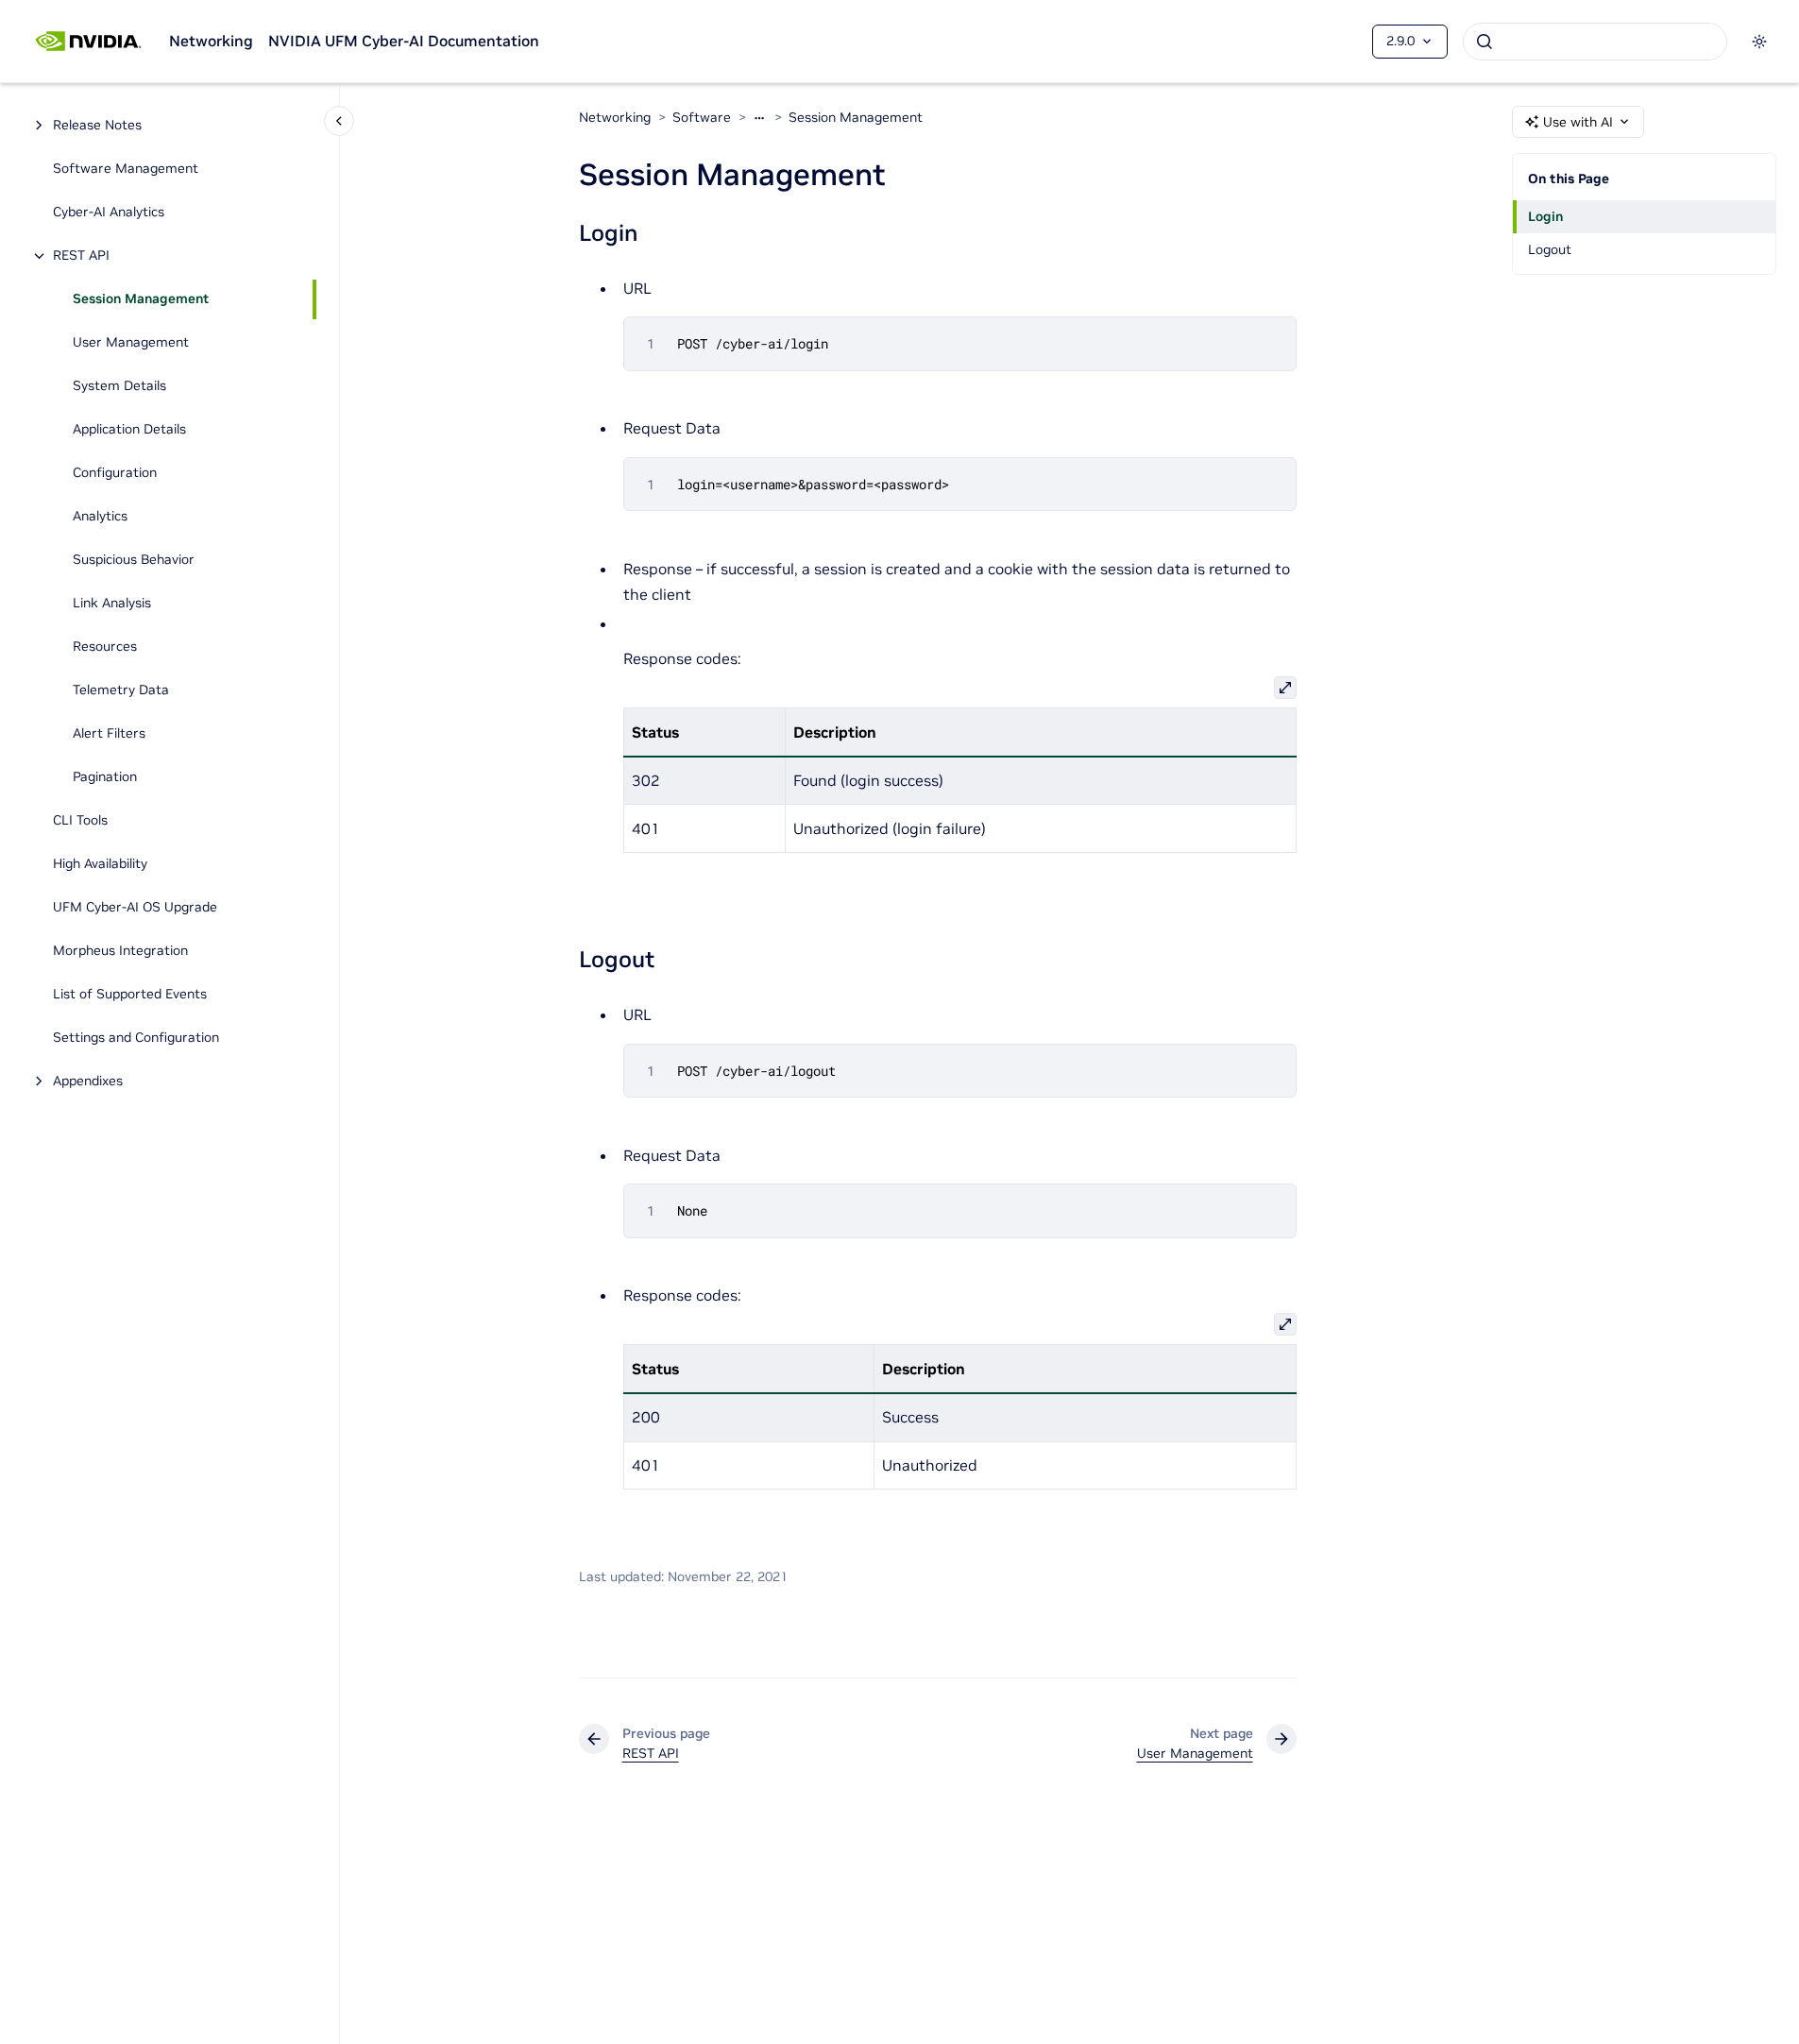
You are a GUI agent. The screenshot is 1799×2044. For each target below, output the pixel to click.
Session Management (141, 299)
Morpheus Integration (120, 951)
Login (1545, 216)
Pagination (105, 777)
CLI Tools (80, 821)
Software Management (126, 169)
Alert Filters (109, 734)
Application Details (129, 430)
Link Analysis (112, 604)
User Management (131, 343)
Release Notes (97, 126)
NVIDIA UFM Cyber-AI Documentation (404, 41)
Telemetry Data (121, 690)
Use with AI (1578, 122)
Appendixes (88, 1082)
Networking (211, 41)
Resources (105, 647)
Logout (1550, 249)
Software (702, 117)
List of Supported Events (130, 995)
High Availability (100, 864)
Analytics (100, 517)
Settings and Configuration (136, 1038)
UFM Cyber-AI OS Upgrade (135, 908)
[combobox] (1595, 42)
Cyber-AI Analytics (109, 213)
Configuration (115, 473)
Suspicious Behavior (134, 560)
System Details (119, 386)
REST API (81, 256)
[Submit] (1485, 42)
